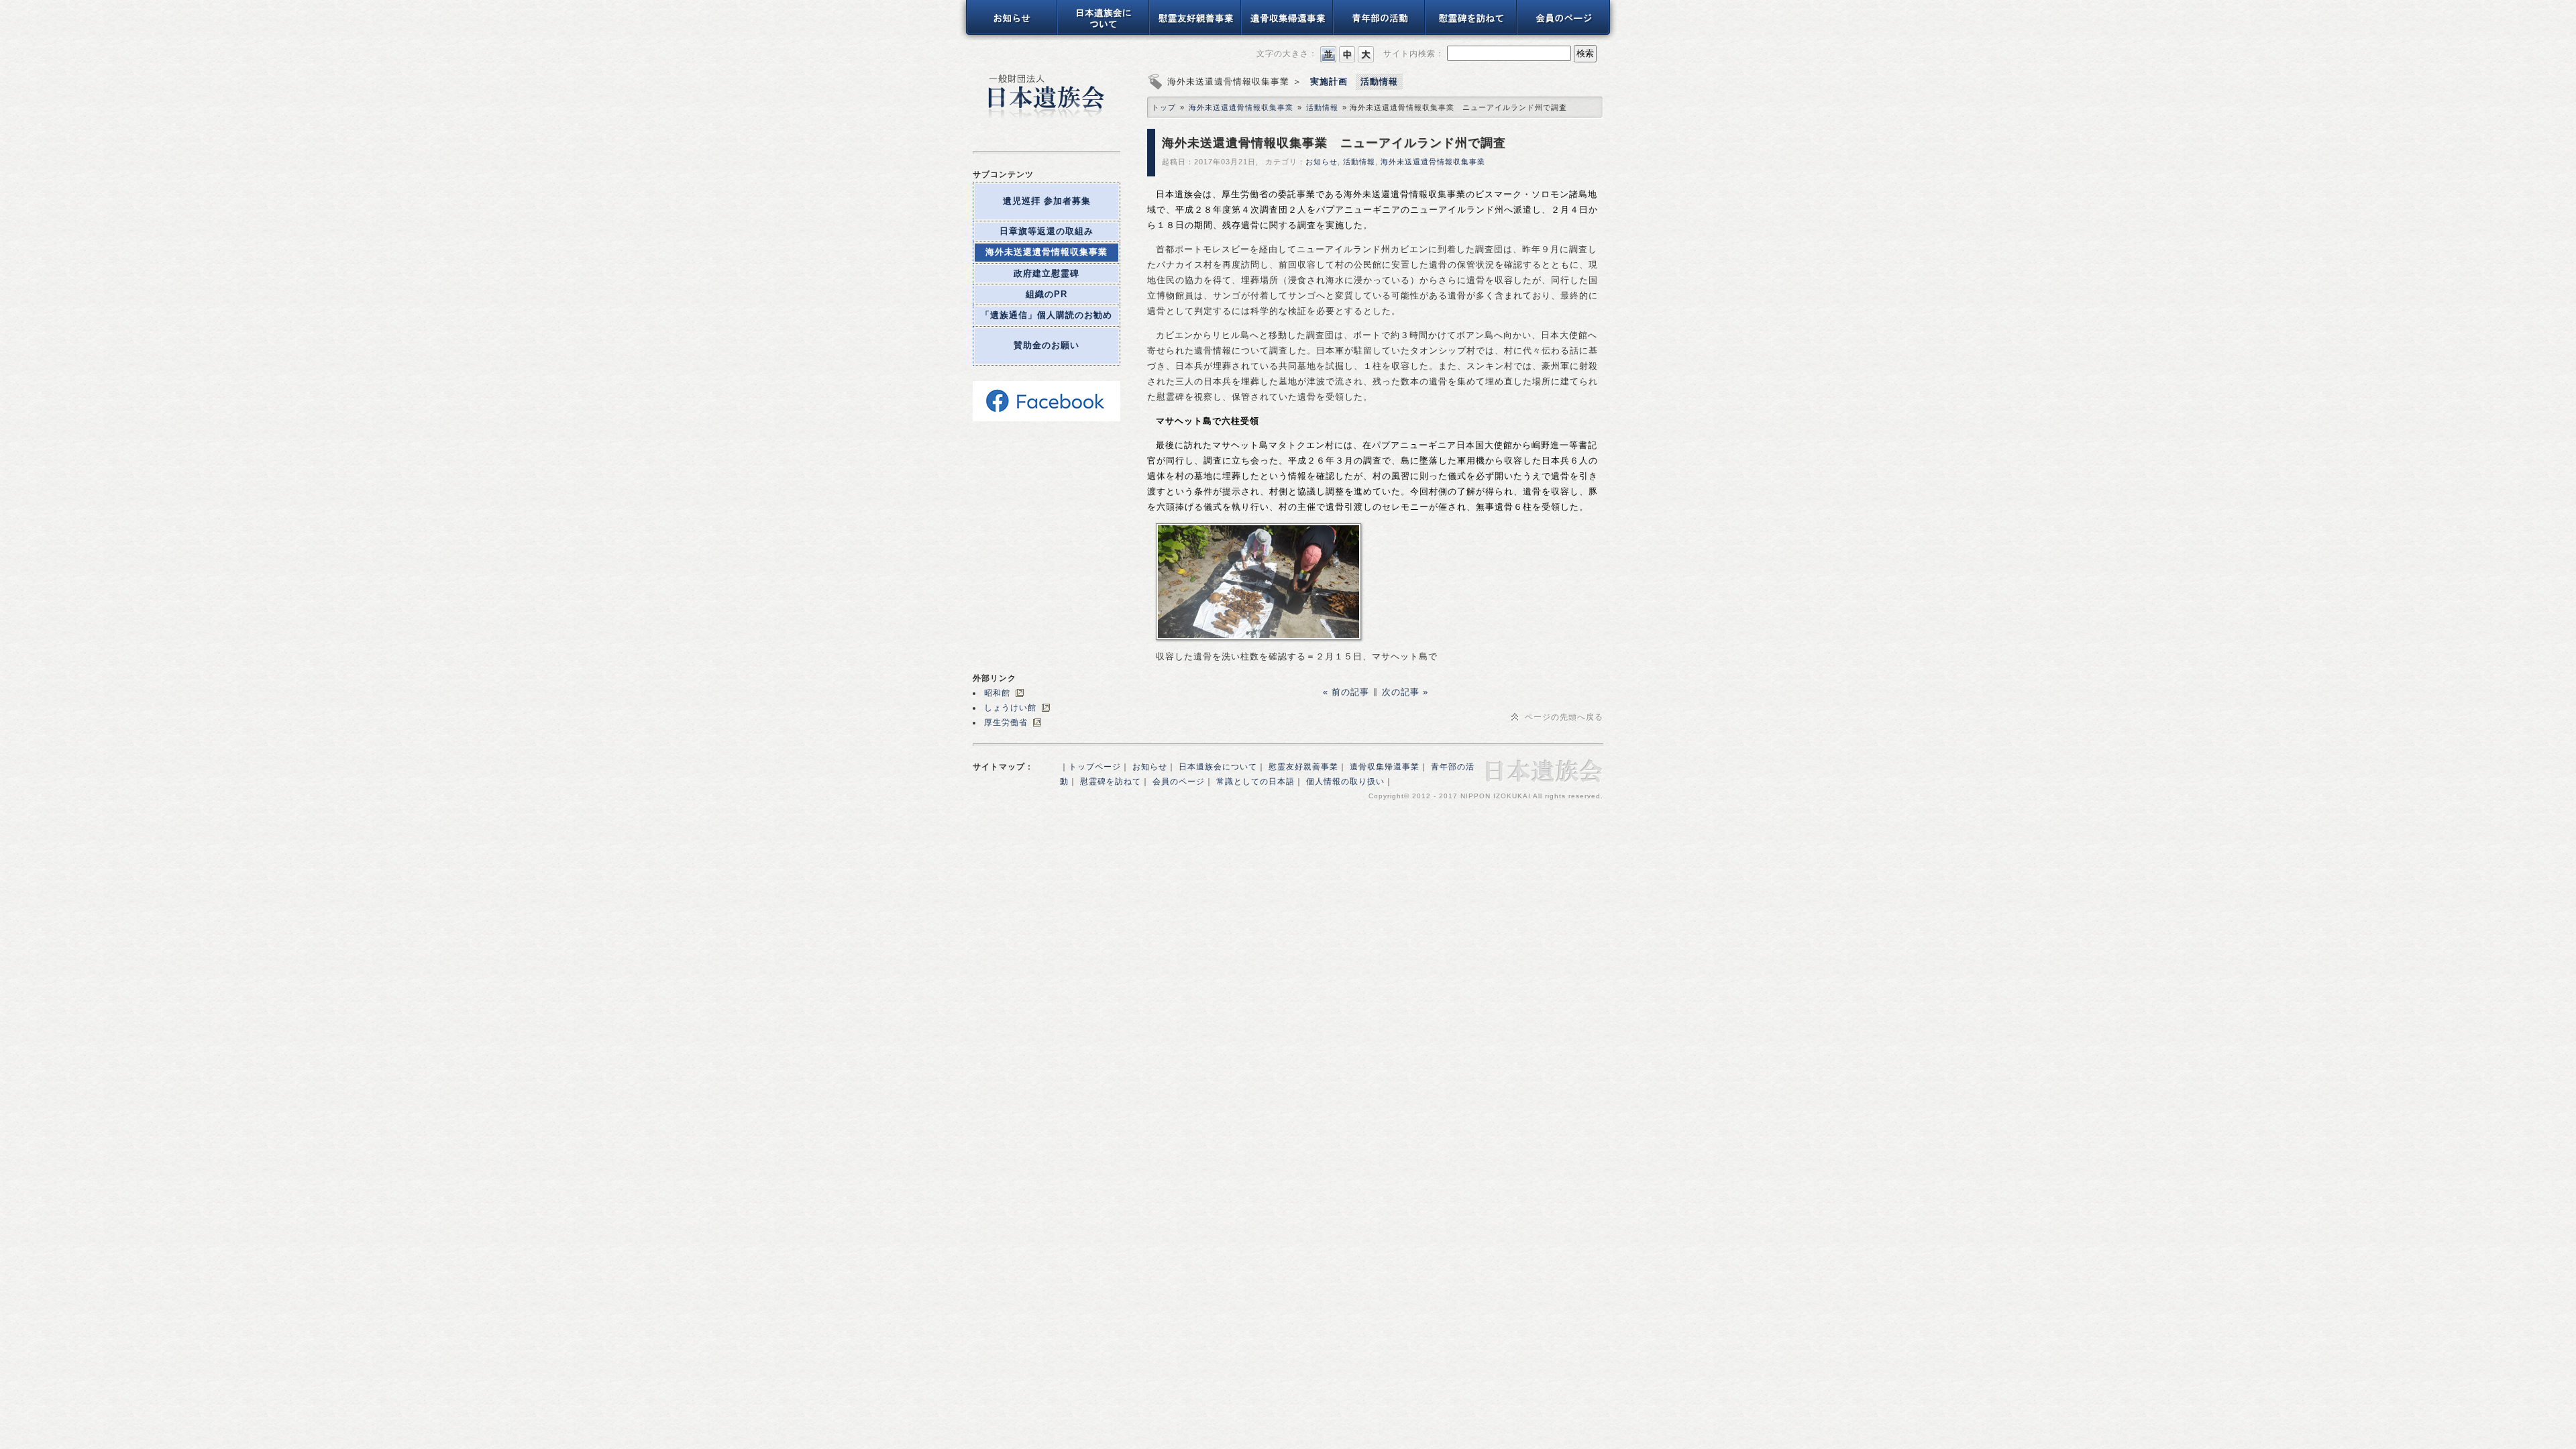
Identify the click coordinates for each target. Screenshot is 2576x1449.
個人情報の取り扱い (1345, 782)
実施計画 (1329, 82)
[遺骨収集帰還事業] (1288, 33)
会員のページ (1179, 782)
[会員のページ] (1567, 33)
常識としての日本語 (1255, 782)
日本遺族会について (1218, 767)
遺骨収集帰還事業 (1385, 767)
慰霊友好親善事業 (1303, 767)
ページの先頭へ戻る (1564, 717)
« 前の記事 (1348, 692)
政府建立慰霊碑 (1046, 273)
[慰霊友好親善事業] (1196, 33)
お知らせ (1322, 162)
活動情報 (1379, 82)
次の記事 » (1403, 692)
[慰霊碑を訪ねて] (1471, 33)
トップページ (1095, 767)
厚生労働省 (1006, 722)
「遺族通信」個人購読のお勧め (1046, 315)
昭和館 (997, 693)
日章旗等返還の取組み (1046, 231)
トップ (1164, 107)
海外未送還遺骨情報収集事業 (1046, 252)
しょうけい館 (1010, 708)
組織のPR (1046, 294)
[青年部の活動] (1380, 33)
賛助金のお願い (1046, 345)
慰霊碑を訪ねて (1111, 782)
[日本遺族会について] (1104, 33)
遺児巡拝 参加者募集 (1047, 201)
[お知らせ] (1009, 33)
